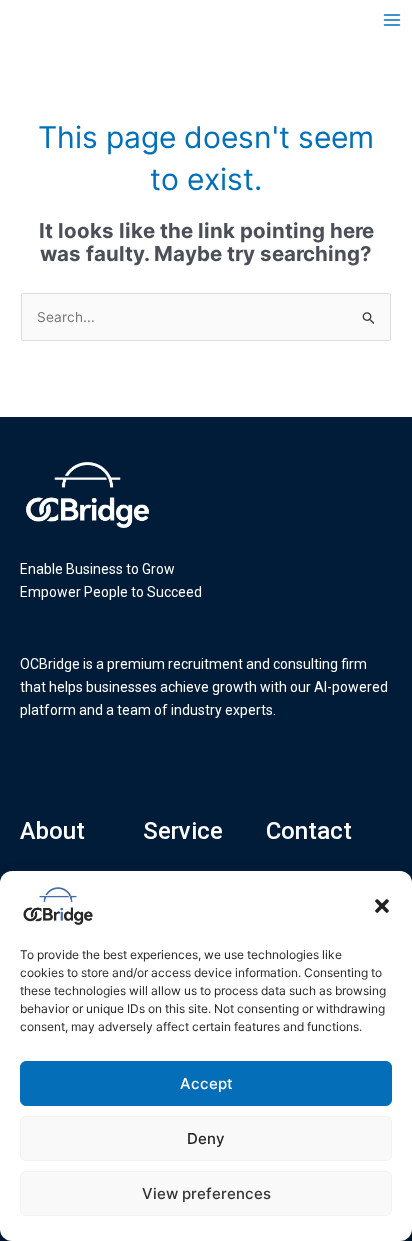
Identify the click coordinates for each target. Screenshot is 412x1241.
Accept (206, 1083)
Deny (206, 1138)
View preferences (206, 1193)
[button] (382, 906)
